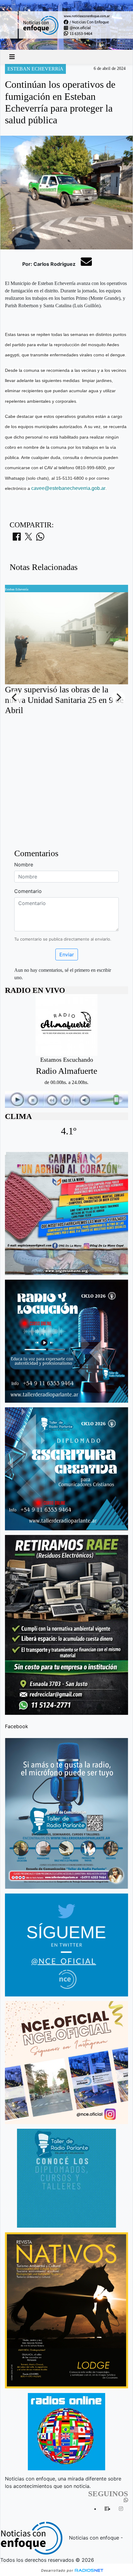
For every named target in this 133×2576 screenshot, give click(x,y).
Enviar (67, 954)
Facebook (17, 1726)
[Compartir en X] (28, 538)
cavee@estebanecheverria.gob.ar (68, 488)
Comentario (28, 891)
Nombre (24, 865)
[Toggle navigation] (12, 57)
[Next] (118, 698)
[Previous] (15, 698)
